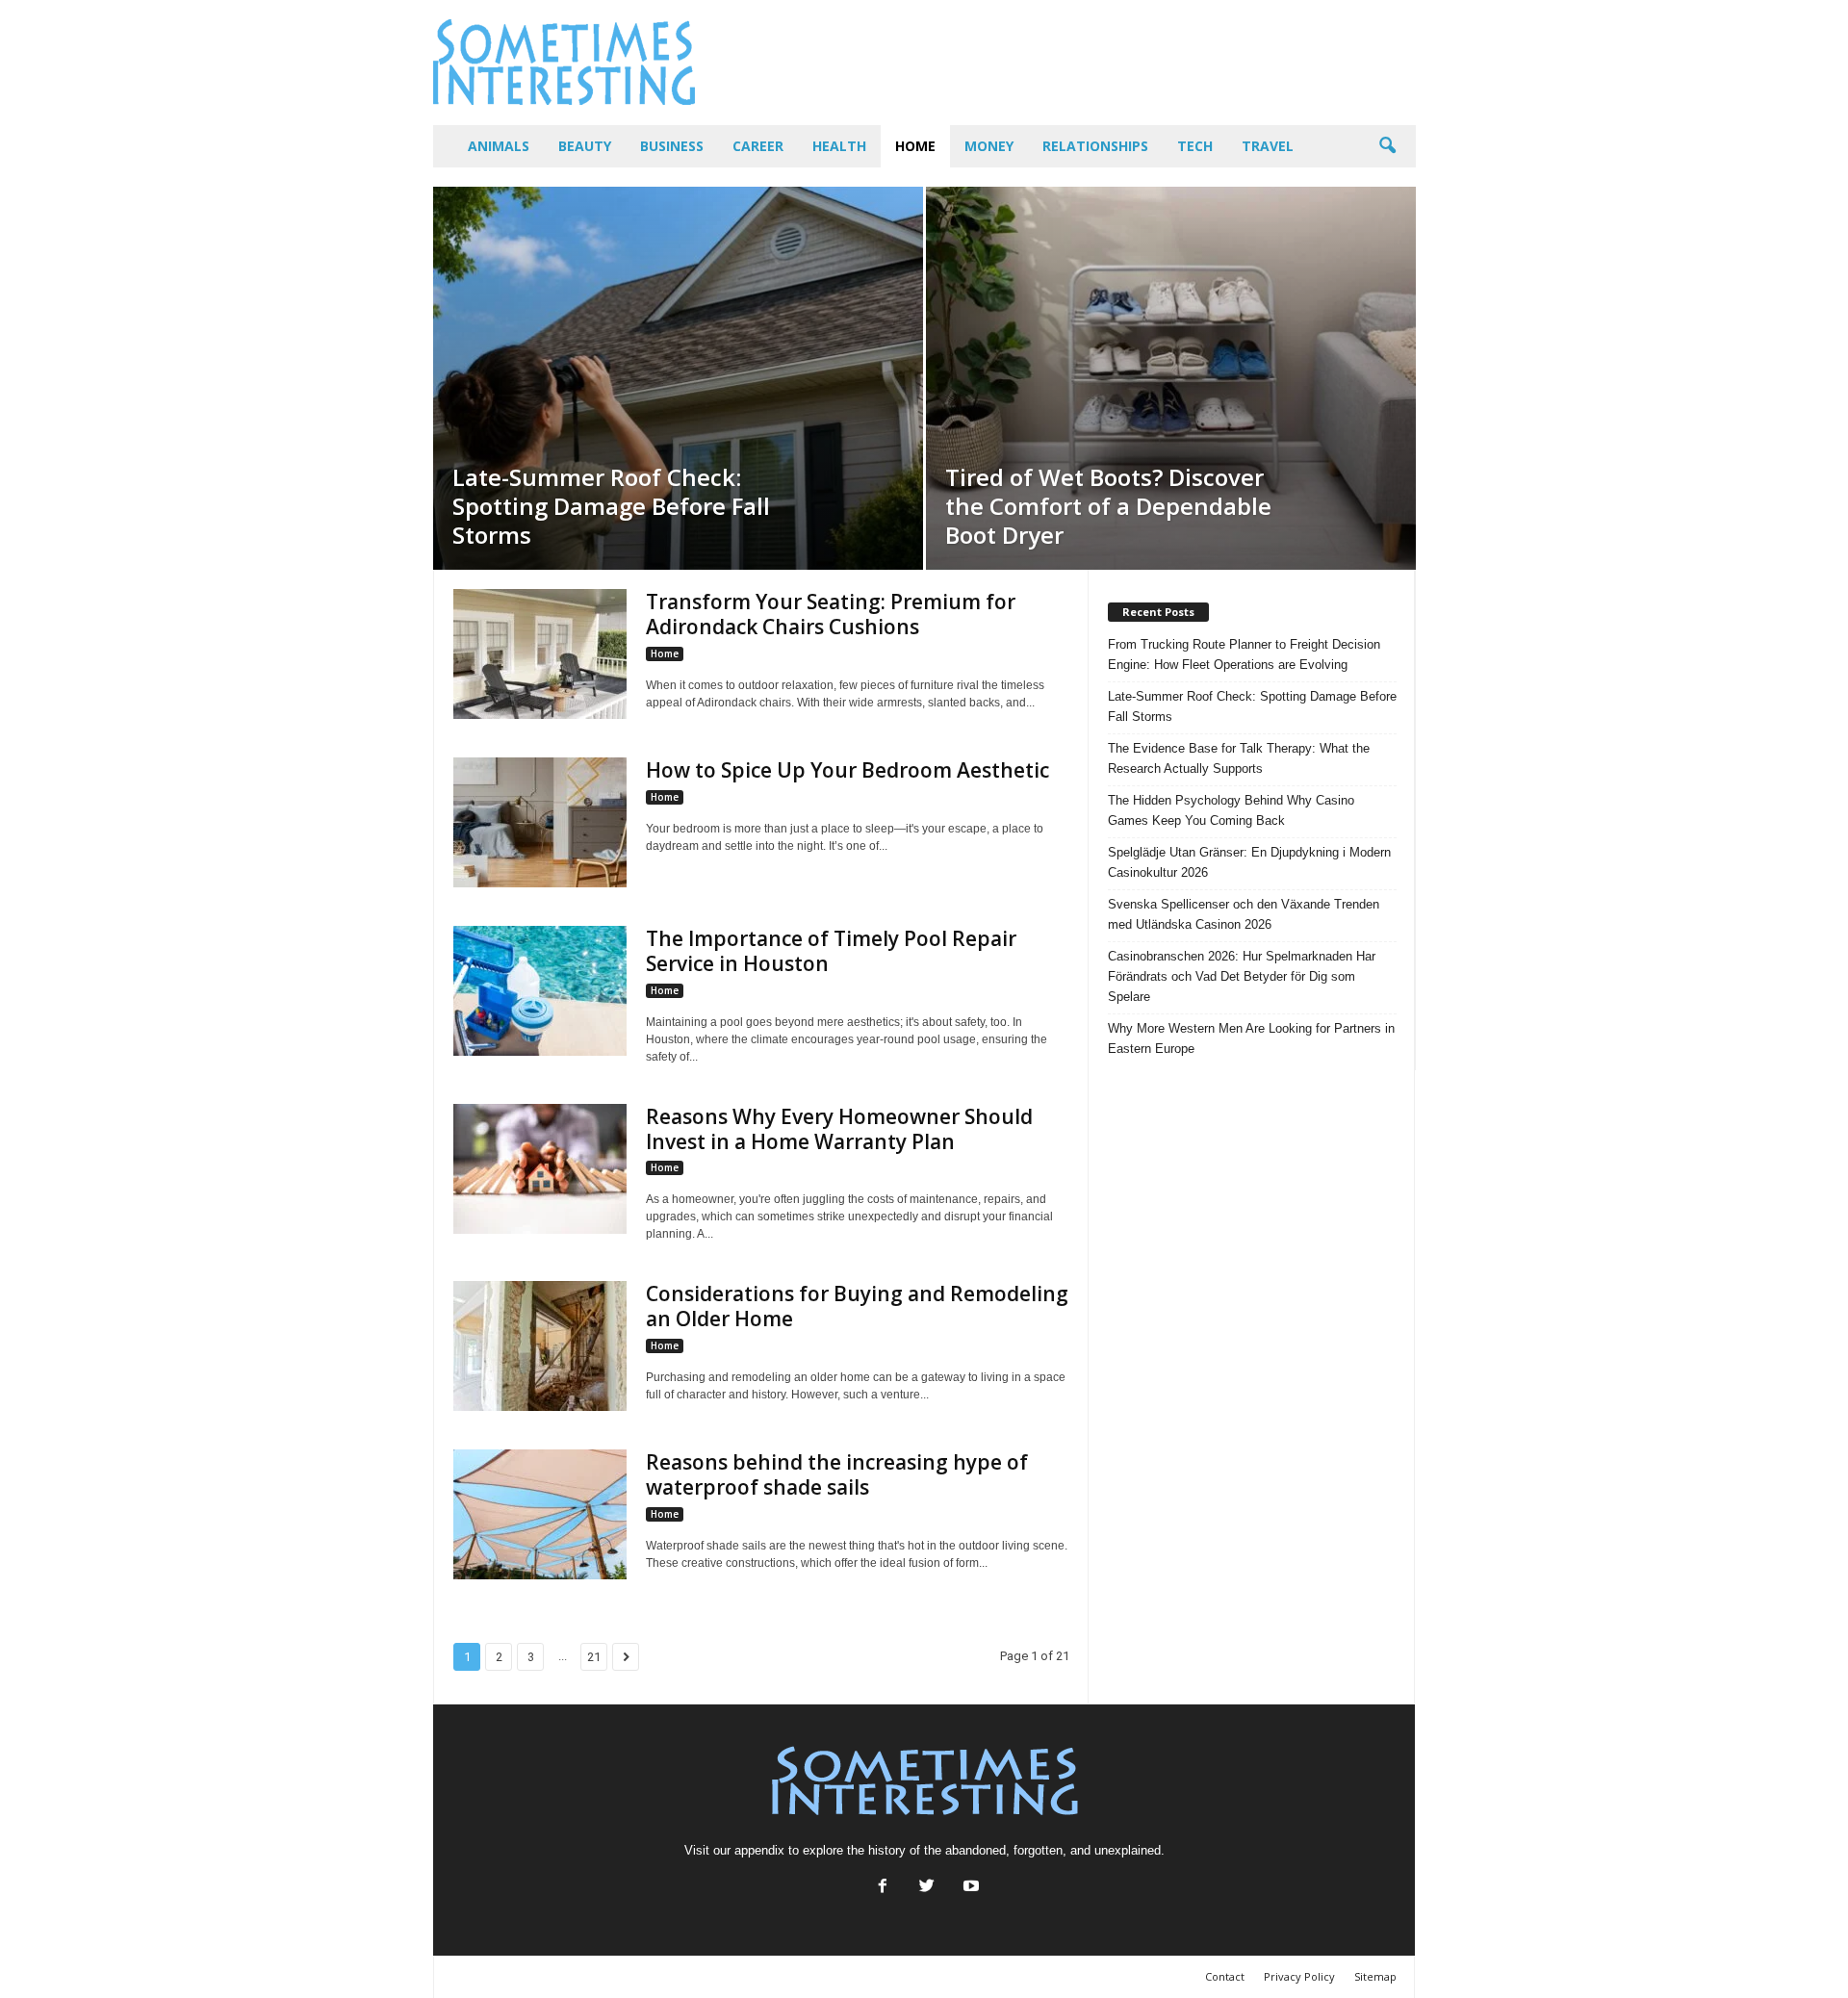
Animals (499, 146)
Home (915, 146)
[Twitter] (927, 1888)
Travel (1268, 146)
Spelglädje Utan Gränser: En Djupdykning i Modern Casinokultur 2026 (1249, 862)
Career (758, 146)
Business (672, 146)
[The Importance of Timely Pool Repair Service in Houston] (540, 991)
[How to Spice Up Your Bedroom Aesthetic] (540, 822)
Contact (1225, 1976)
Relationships (1095, 146)
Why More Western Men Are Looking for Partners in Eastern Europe (1251, 1038)
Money (989, 146)
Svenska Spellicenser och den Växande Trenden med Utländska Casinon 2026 (1244, 914)
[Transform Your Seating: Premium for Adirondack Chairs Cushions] (540, 654)
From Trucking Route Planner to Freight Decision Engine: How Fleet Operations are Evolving (1244, 654)
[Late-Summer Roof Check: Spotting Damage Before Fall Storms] (678, 378)
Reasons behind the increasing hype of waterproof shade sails (837, 1474)
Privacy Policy (1299, 1976)
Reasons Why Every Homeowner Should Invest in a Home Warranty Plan (839, 1129)
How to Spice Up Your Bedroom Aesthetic (847, 770)
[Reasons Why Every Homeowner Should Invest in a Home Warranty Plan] (540, 1169)
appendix (759, 1850)
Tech (1195, 146)
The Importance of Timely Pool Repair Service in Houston (831, 951)
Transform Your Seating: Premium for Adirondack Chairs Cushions (831, 614)
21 (594, 1657)
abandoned (975, 1850)
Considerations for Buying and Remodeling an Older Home (857, 1306)
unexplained (1128, 1850)
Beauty (585, 146)
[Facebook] (883, 1888)
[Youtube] (969, 1888)
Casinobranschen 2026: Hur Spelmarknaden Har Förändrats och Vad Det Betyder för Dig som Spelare (1242, 976)
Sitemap (1375, 1976)
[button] (1387, 146)
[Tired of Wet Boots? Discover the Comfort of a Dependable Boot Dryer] (1171, 378)
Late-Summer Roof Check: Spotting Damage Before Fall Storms (1252, 706)
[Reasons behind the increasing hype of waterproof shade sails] (540, 1514)
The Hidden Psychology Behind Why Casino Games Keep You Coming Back (1231, 810)
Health (839, 146)
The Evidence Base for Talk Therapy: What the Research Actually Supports (1239, 758)
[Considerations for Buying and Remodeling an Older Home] (540, 1346)
